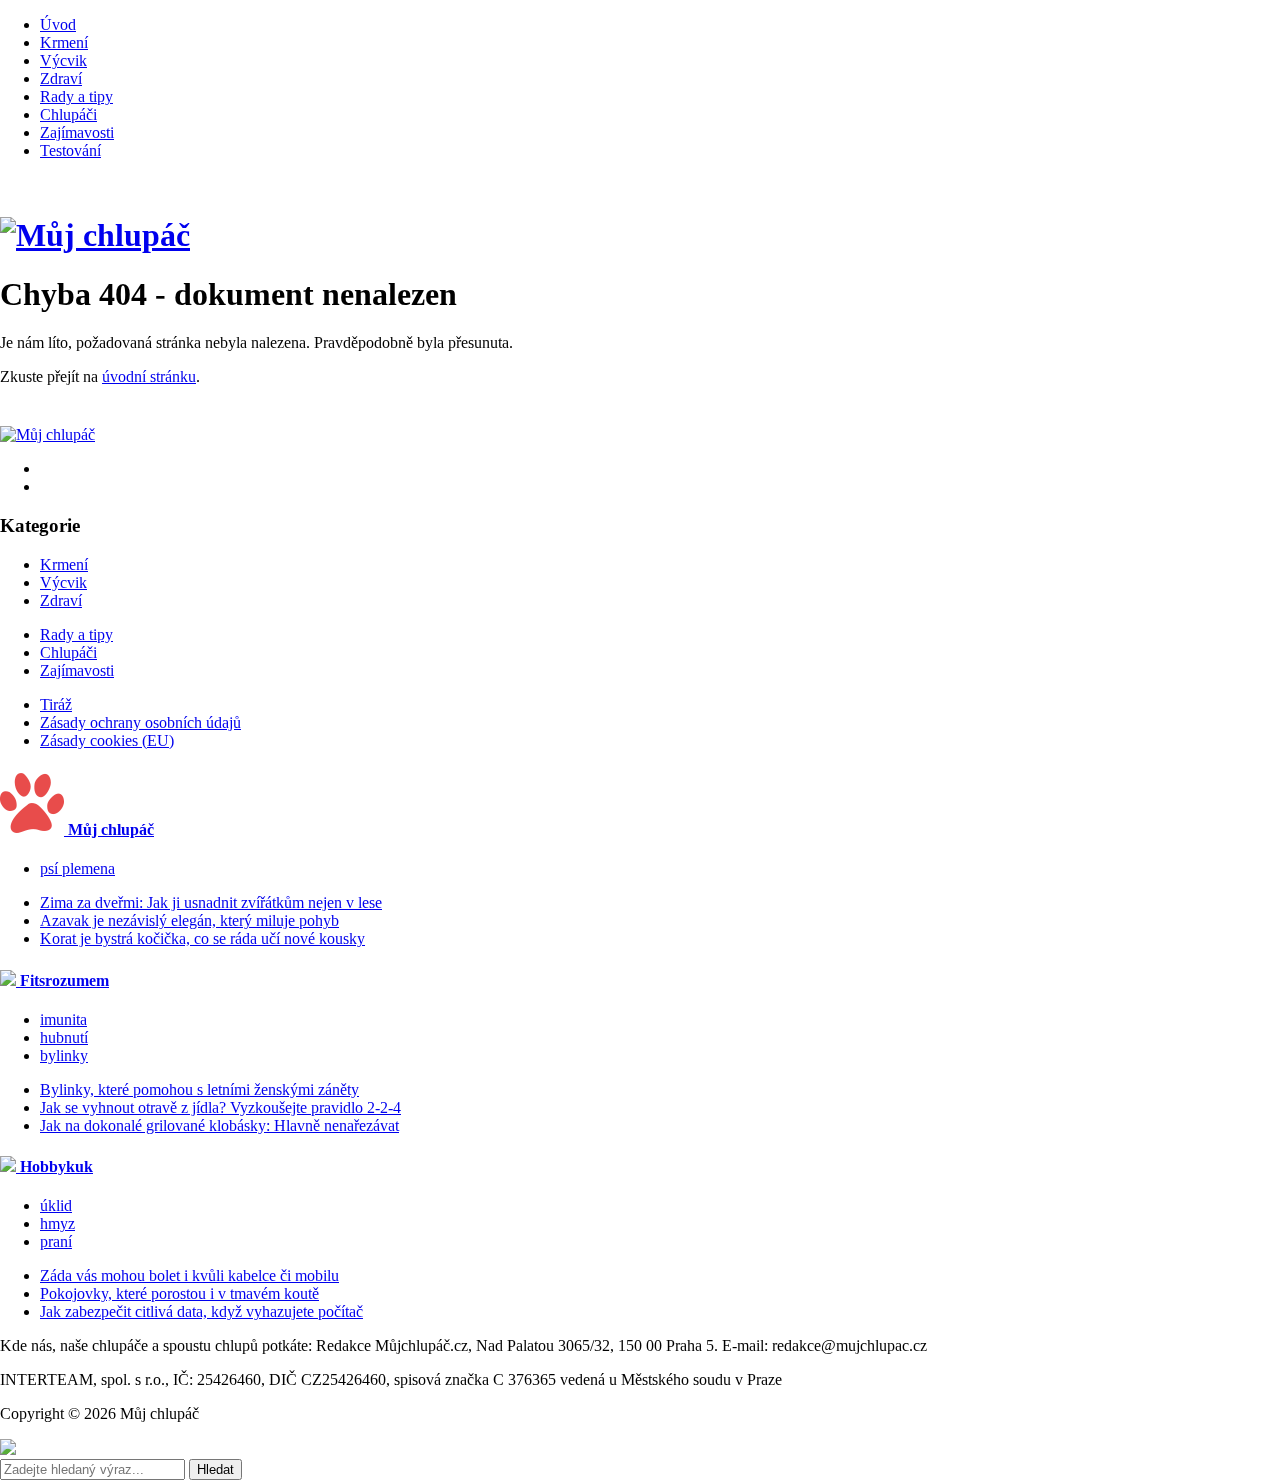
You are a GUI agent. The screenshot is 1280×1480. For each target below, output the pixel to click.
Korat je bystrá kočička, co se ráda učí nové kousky (202, 938)
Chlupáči (68, 114)
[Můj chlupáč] (95, 235)
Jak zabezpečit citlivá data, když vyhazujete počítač (201, 1311)
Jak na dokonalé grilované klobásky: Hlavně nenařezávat (219, 1125)
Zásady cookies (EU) (107, 740)
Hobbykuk (54, 1166)
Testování (70, 150)
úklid (56, 1205)
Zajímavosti (77, 132)
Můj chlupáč (109, 829)
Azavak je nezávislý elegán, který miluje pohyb (189, 920)
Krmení (64, 42)
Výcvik (63, 60)
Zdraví (61, 78)
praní (56, 1241)
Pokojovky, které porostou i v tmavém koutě (179, 1293)
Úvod (58, 24)
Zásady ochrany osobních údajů (140, 722)
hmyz (57, 1223)
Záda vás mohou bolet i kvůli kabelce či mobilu (189, 1275)
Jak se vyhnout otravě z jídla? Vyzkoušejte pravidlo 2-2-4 (220, 1107)
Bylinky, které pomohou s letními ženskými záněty (199, 1089)
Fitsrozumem (62, 980)
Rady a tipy (76, 96)
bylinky (64, 1055)
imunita (63, 1019)
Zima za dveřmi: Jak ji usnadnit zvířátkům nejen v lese (211, 902)
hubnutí (64, 1037)
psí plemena (77, 868)
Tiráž (56, 704)
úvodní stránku (149, 376)
